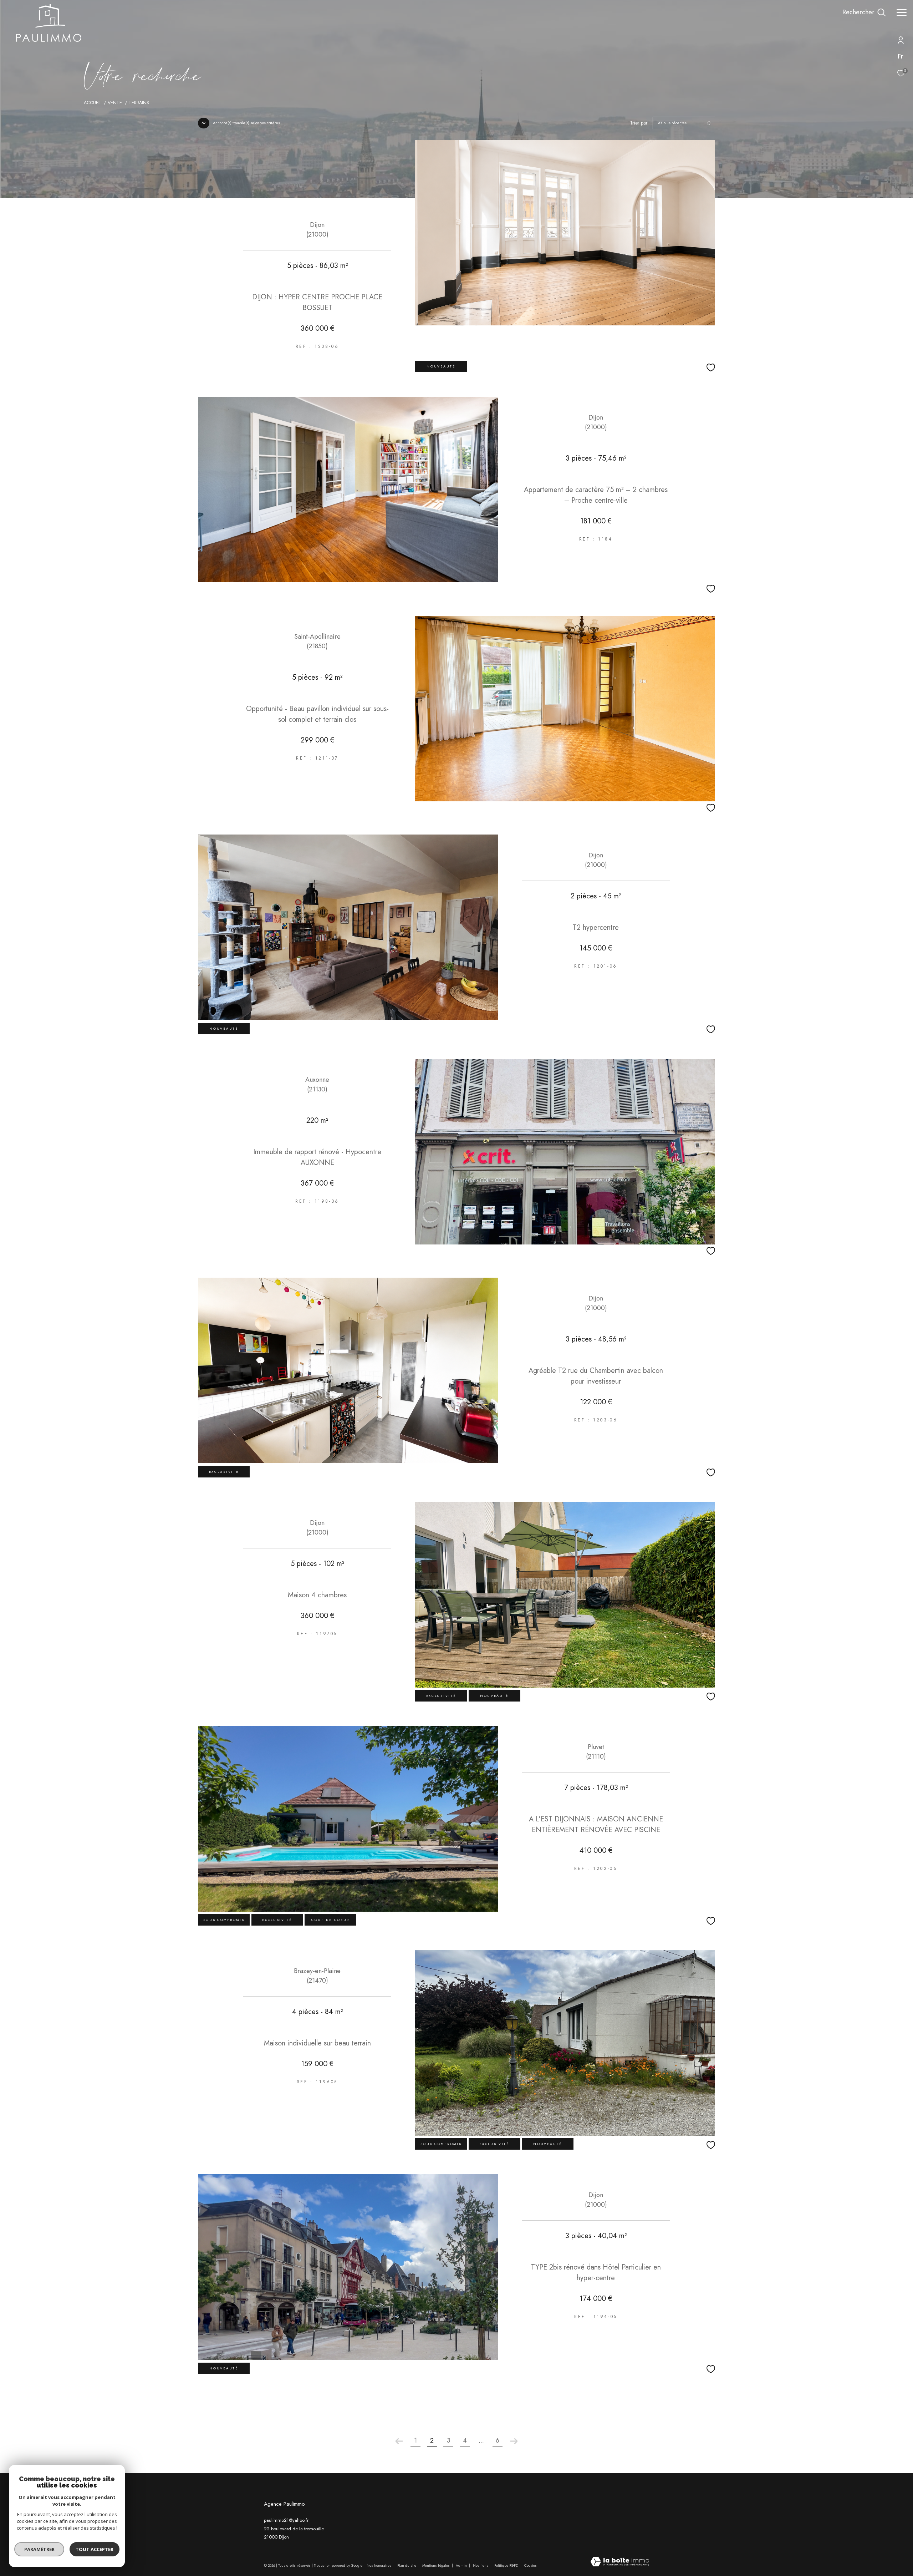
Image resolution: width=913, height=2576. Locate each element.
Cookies (531, 2566)
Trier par (639, 123)
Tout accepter (95, 2549)
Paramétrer (39, 2549)
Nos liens (481, 2565)
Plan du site (407, 2565)
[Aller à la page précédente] (399, 2441)
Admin (462, 2565)
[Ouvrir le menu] (902, 12)
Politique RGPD (506, 2565)
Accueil (93, 103)
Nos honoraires (379, 2565)
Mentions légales (437, 2565)
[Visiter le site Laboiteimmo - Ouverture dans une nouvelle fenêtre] (620, 2562)
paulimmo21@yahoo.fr (286, 2520)
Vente (115, 103)
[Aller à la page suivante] (514, 2441)
